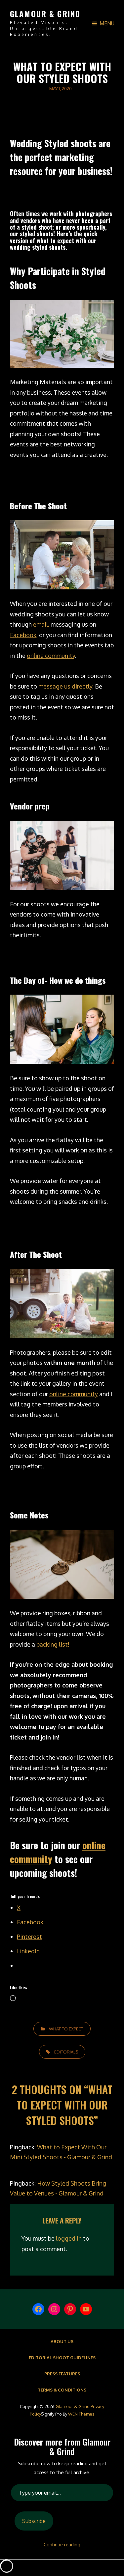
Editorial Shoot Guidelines (62, 2358)
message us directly (65, 686)
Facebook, (24, 635)
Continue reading (62, 2545)
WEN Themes (81, 2414)
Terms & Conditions (62, 2390)
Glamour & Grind (45, 14)
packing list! (53, 1644)
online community (51, 656)
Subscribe (34, 2521)
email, (41, 624)
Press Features (62, 2374)
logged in (69, 2238)
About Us (62, 2341)
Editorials (66, 2052)
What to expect (66, 2029)
